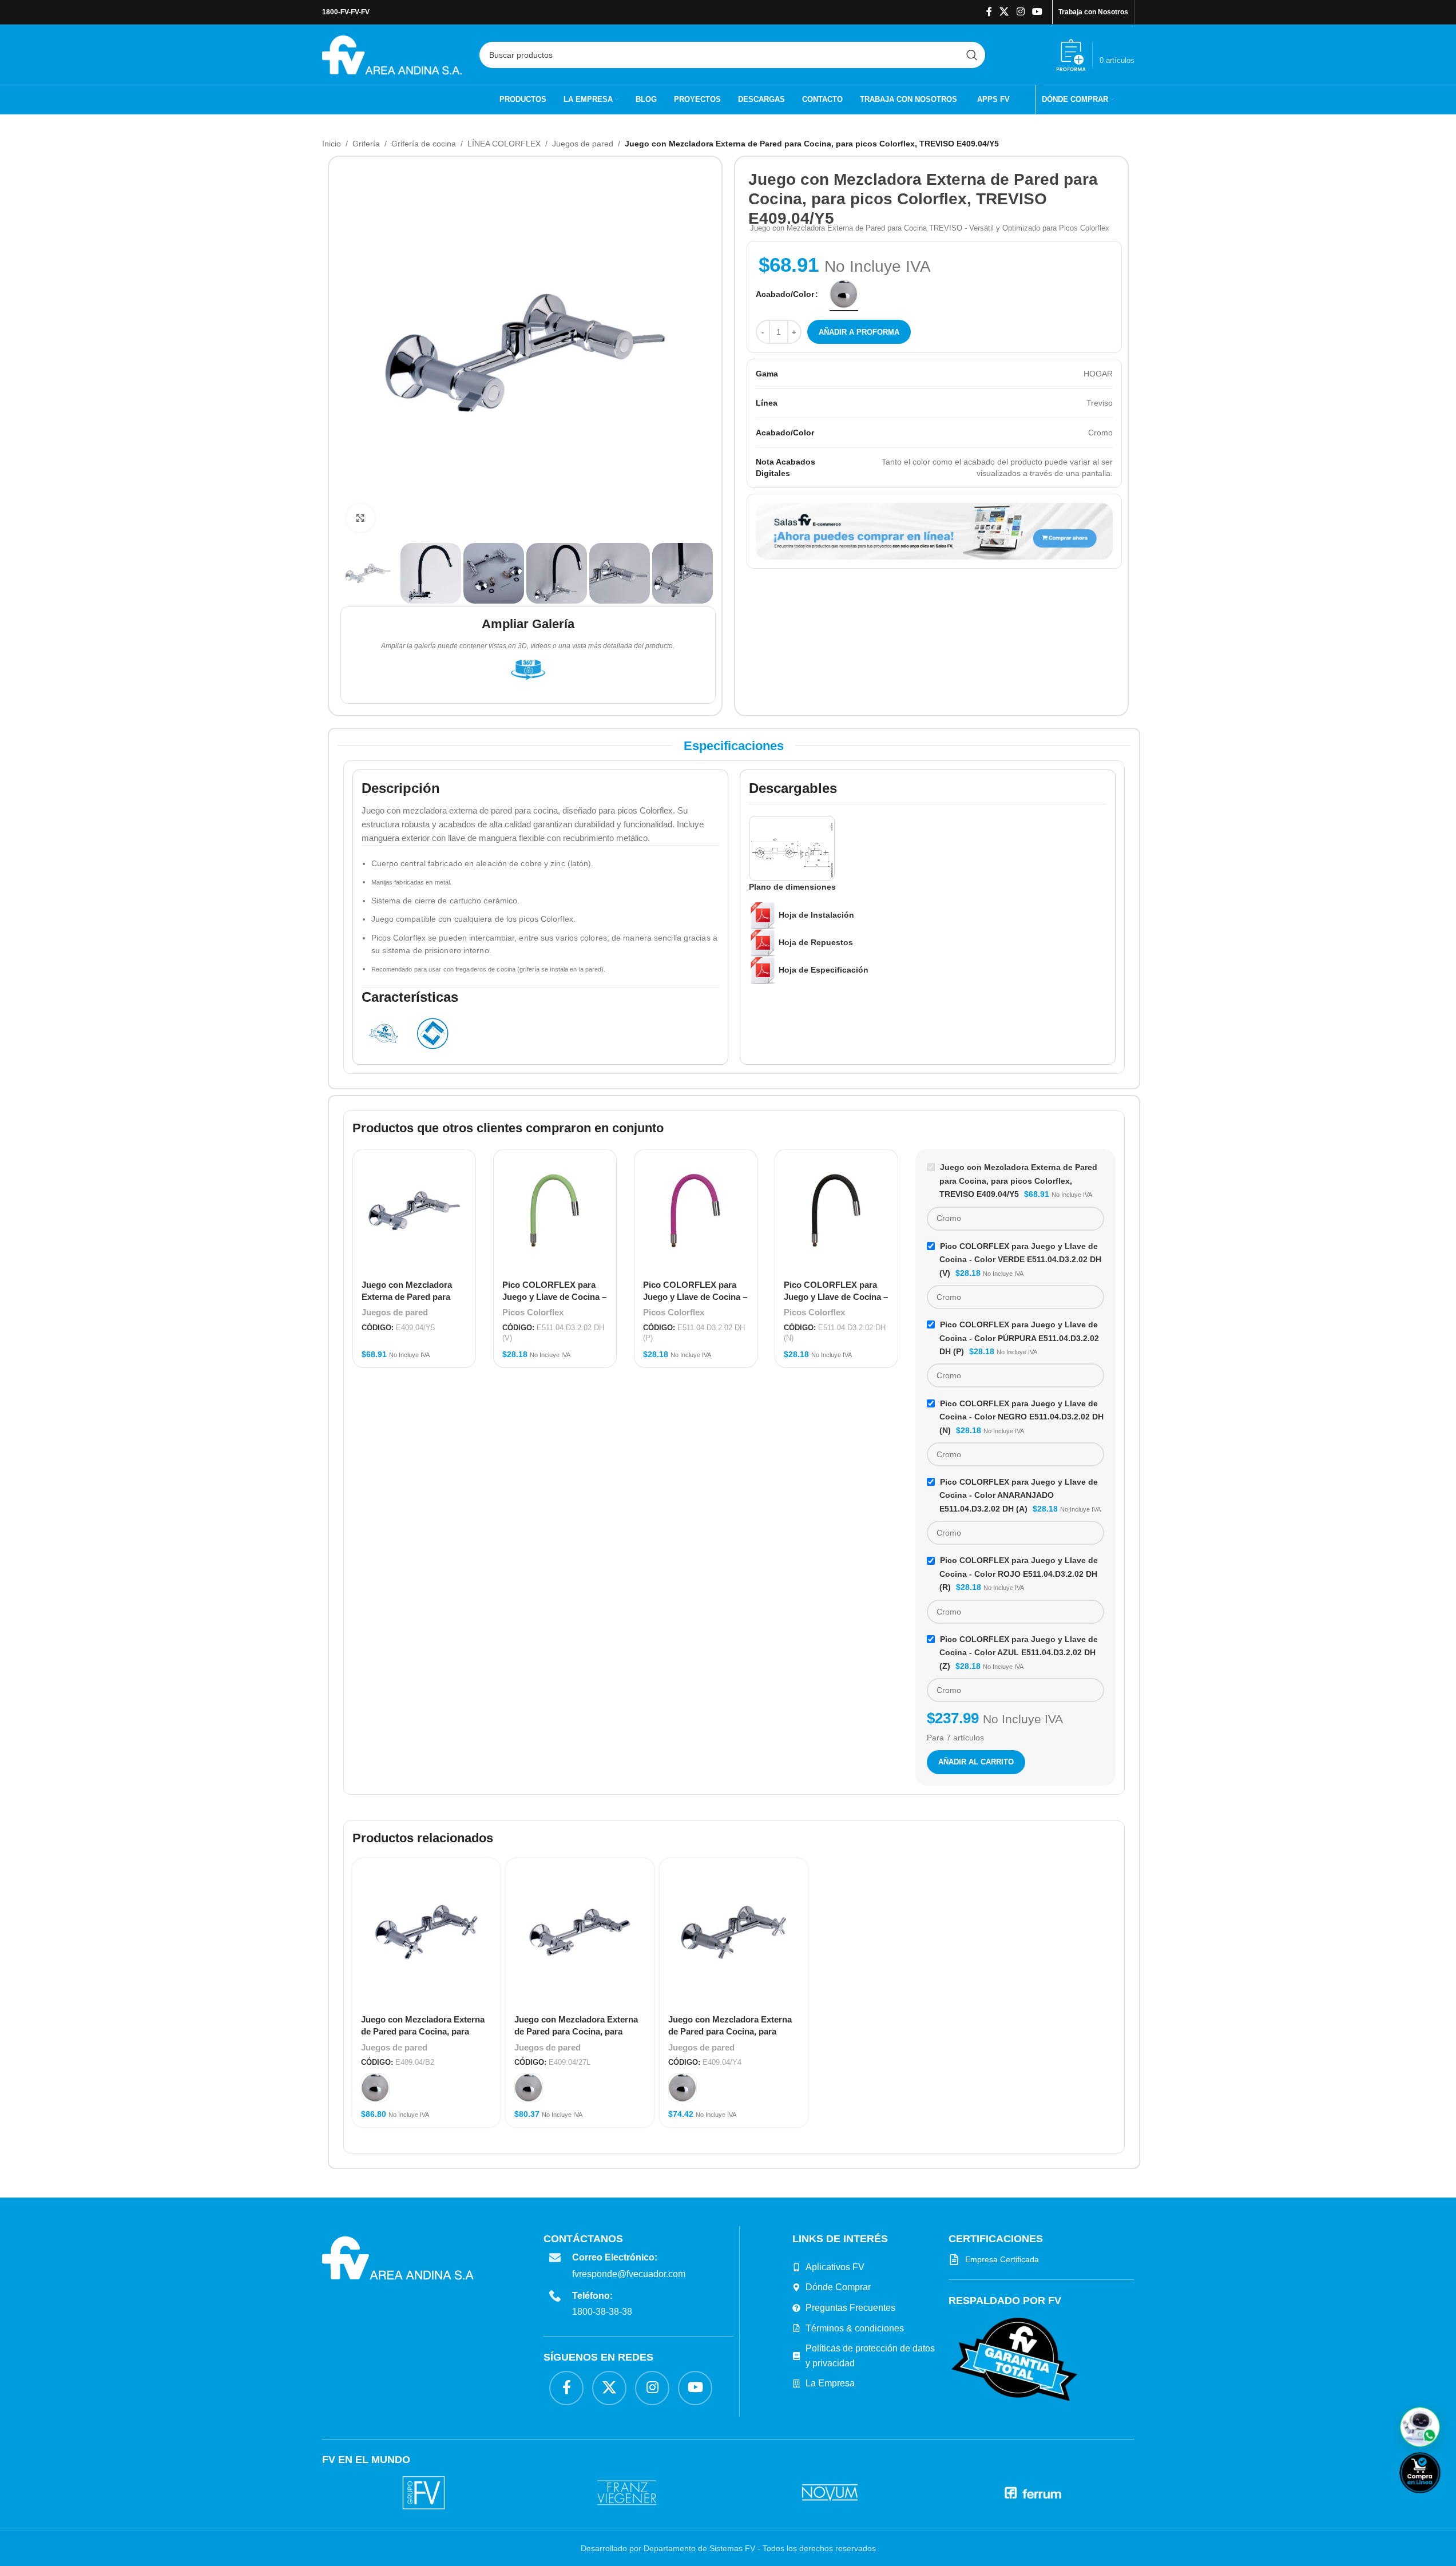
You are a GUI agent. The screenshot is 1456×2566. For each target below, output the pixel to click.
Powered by (1439, 2500)
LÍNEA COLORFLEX (504, 144)
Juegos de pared (583, 144)
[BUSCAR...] (972, 55)
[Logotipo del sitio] (392, 54)
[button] (1420, 2427)
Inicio (332, 144)
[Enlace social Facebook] (989, 12)
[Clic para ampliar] (360, 518)
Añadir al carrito (976, 1762)
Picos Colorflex (533, 1312)
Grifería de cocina (424, 144)
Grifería (366, 144)
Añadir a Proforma (859, 332)
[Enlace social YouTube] (1037, 12)
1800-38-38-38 (602, 2312)
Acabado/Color (785, 294)
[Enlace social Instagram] (1020, 12)
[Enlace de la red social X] (1004, 12)
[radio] (844, 294)
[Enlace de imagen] (1014, 2359)
